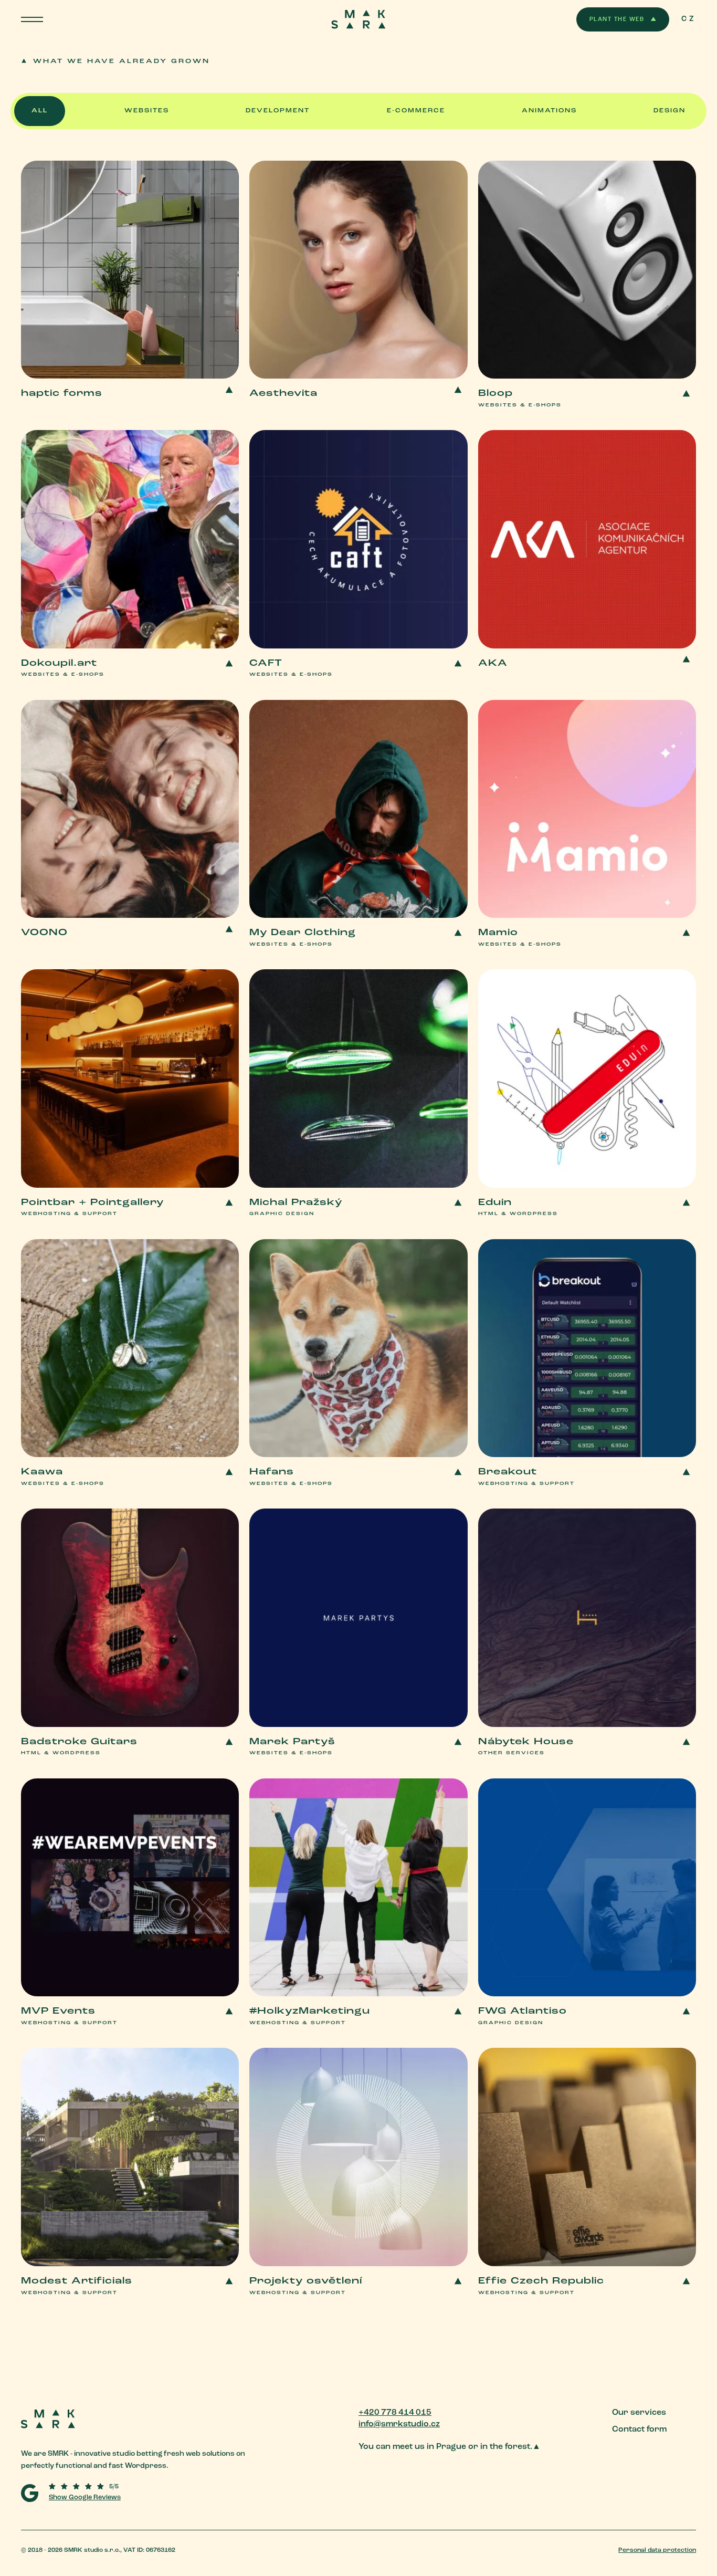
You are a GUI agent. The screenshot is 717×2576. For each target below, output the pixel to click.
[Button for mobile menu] (32, 19)
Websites (147, 111)
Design (669, 111)
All (40, 111)
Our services (639, 2413)
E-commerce (416, 111)
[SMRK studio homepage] (161, 2422)
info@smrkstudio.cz (399, 2424)
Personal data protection (657, 2550)
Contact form (639, 2430)
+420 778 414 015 (395, 2413)
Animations (549, 111)
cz (689, 19)
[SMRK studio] (359, 19)
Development (278, 111)
